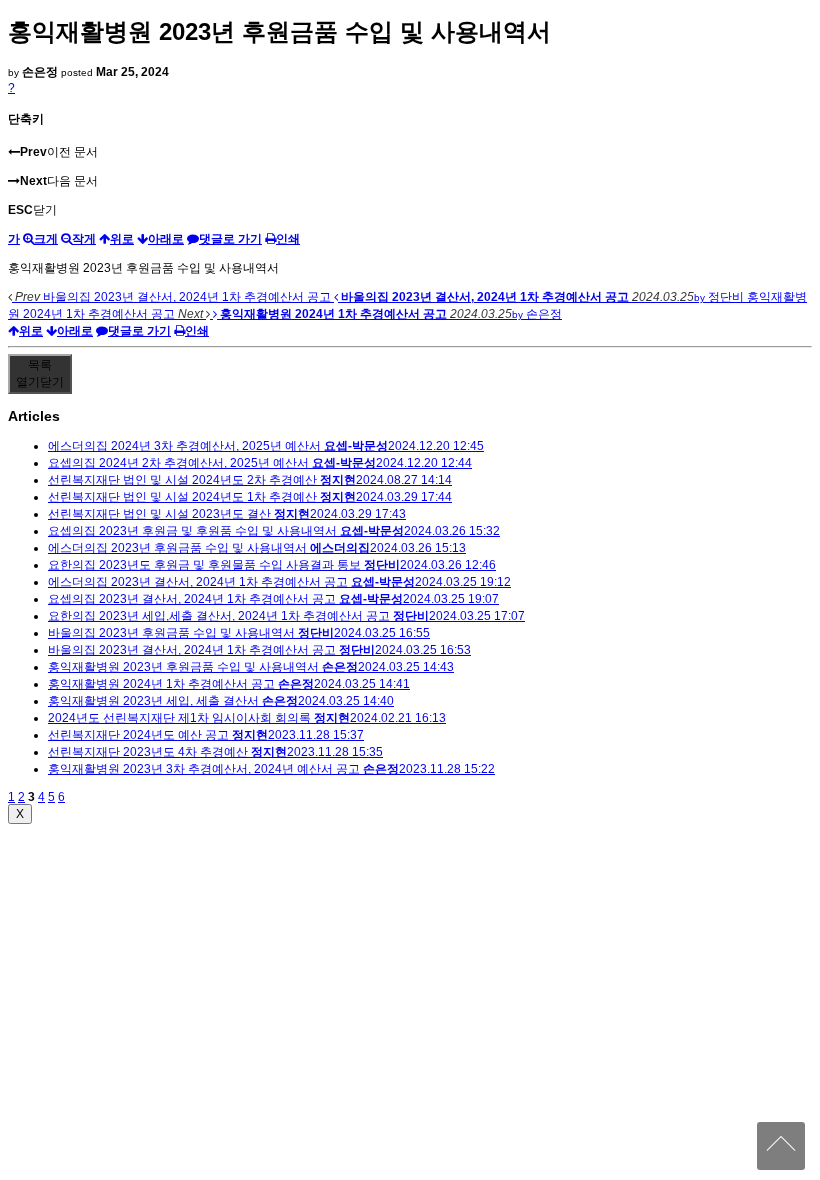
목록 (40, 373)
